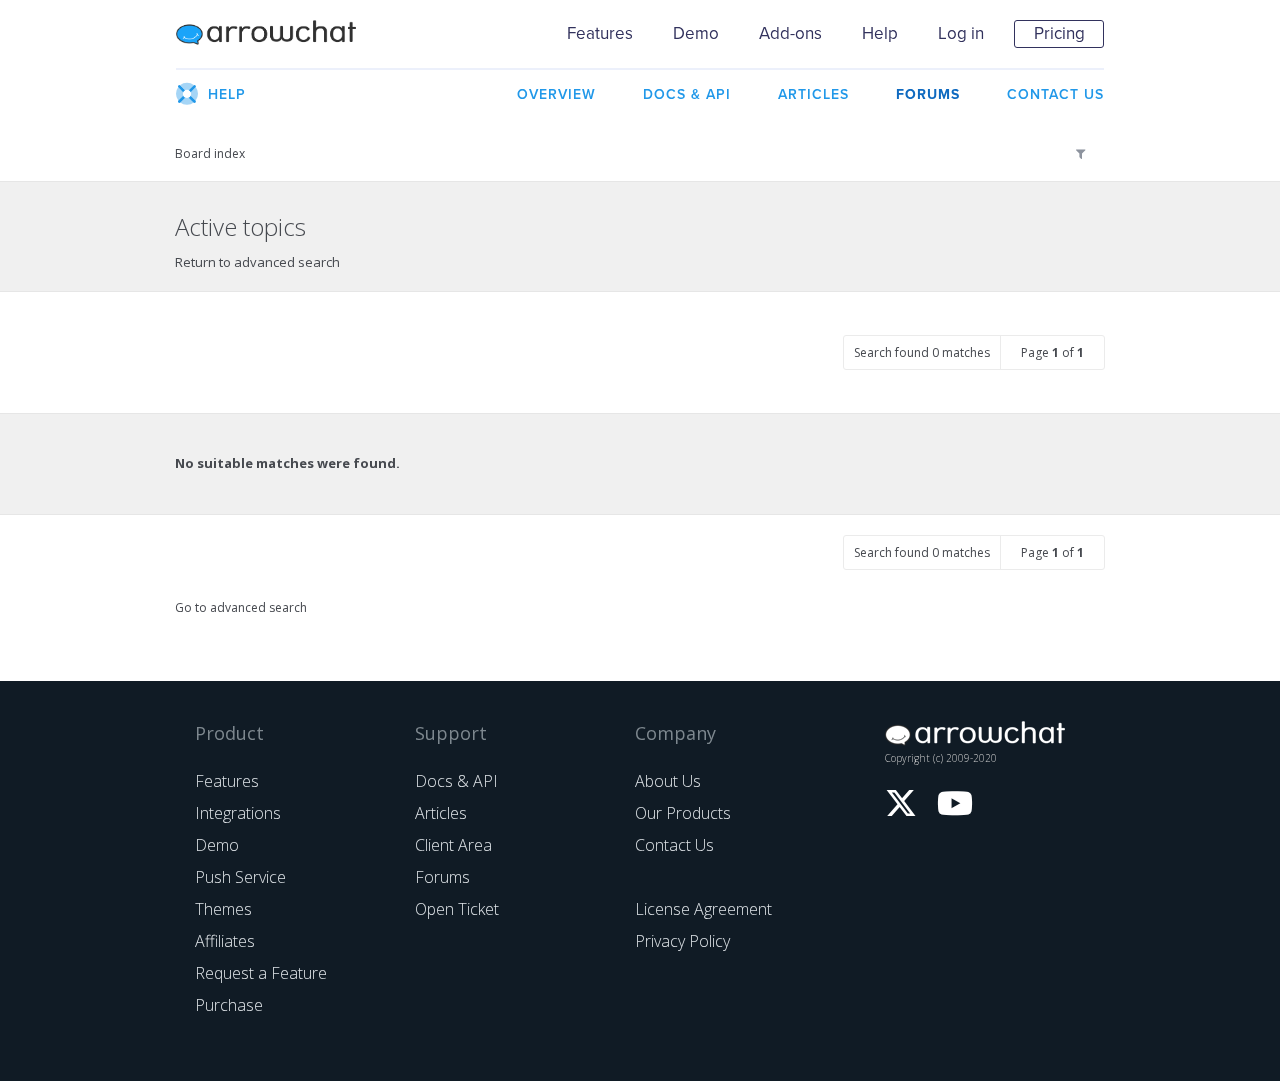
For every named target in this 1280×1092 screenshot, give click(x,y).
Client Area (453, 845)
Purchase (229, 1005)
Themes (223, 909)
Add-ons (790, 33)
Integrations (238, 813)
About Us (668, 781)
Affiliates (225, 941)
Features (600, 33)
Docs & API (456, 781)
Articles (441, 813)
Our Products (683, 813)
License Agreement (703, 909)
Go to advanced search (241, 607)
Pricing (1059, 33)
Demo (696, 33)
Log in (961, 33)
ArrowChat (279, 34)
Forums (442, 877)
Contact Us (674, 845)
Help (880, 33)
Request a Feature (261, 973)
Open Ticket (457, 909)
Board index (210, 153)
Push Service (240, 877)
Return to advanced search (257, 262)
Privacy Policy (682, 941)
